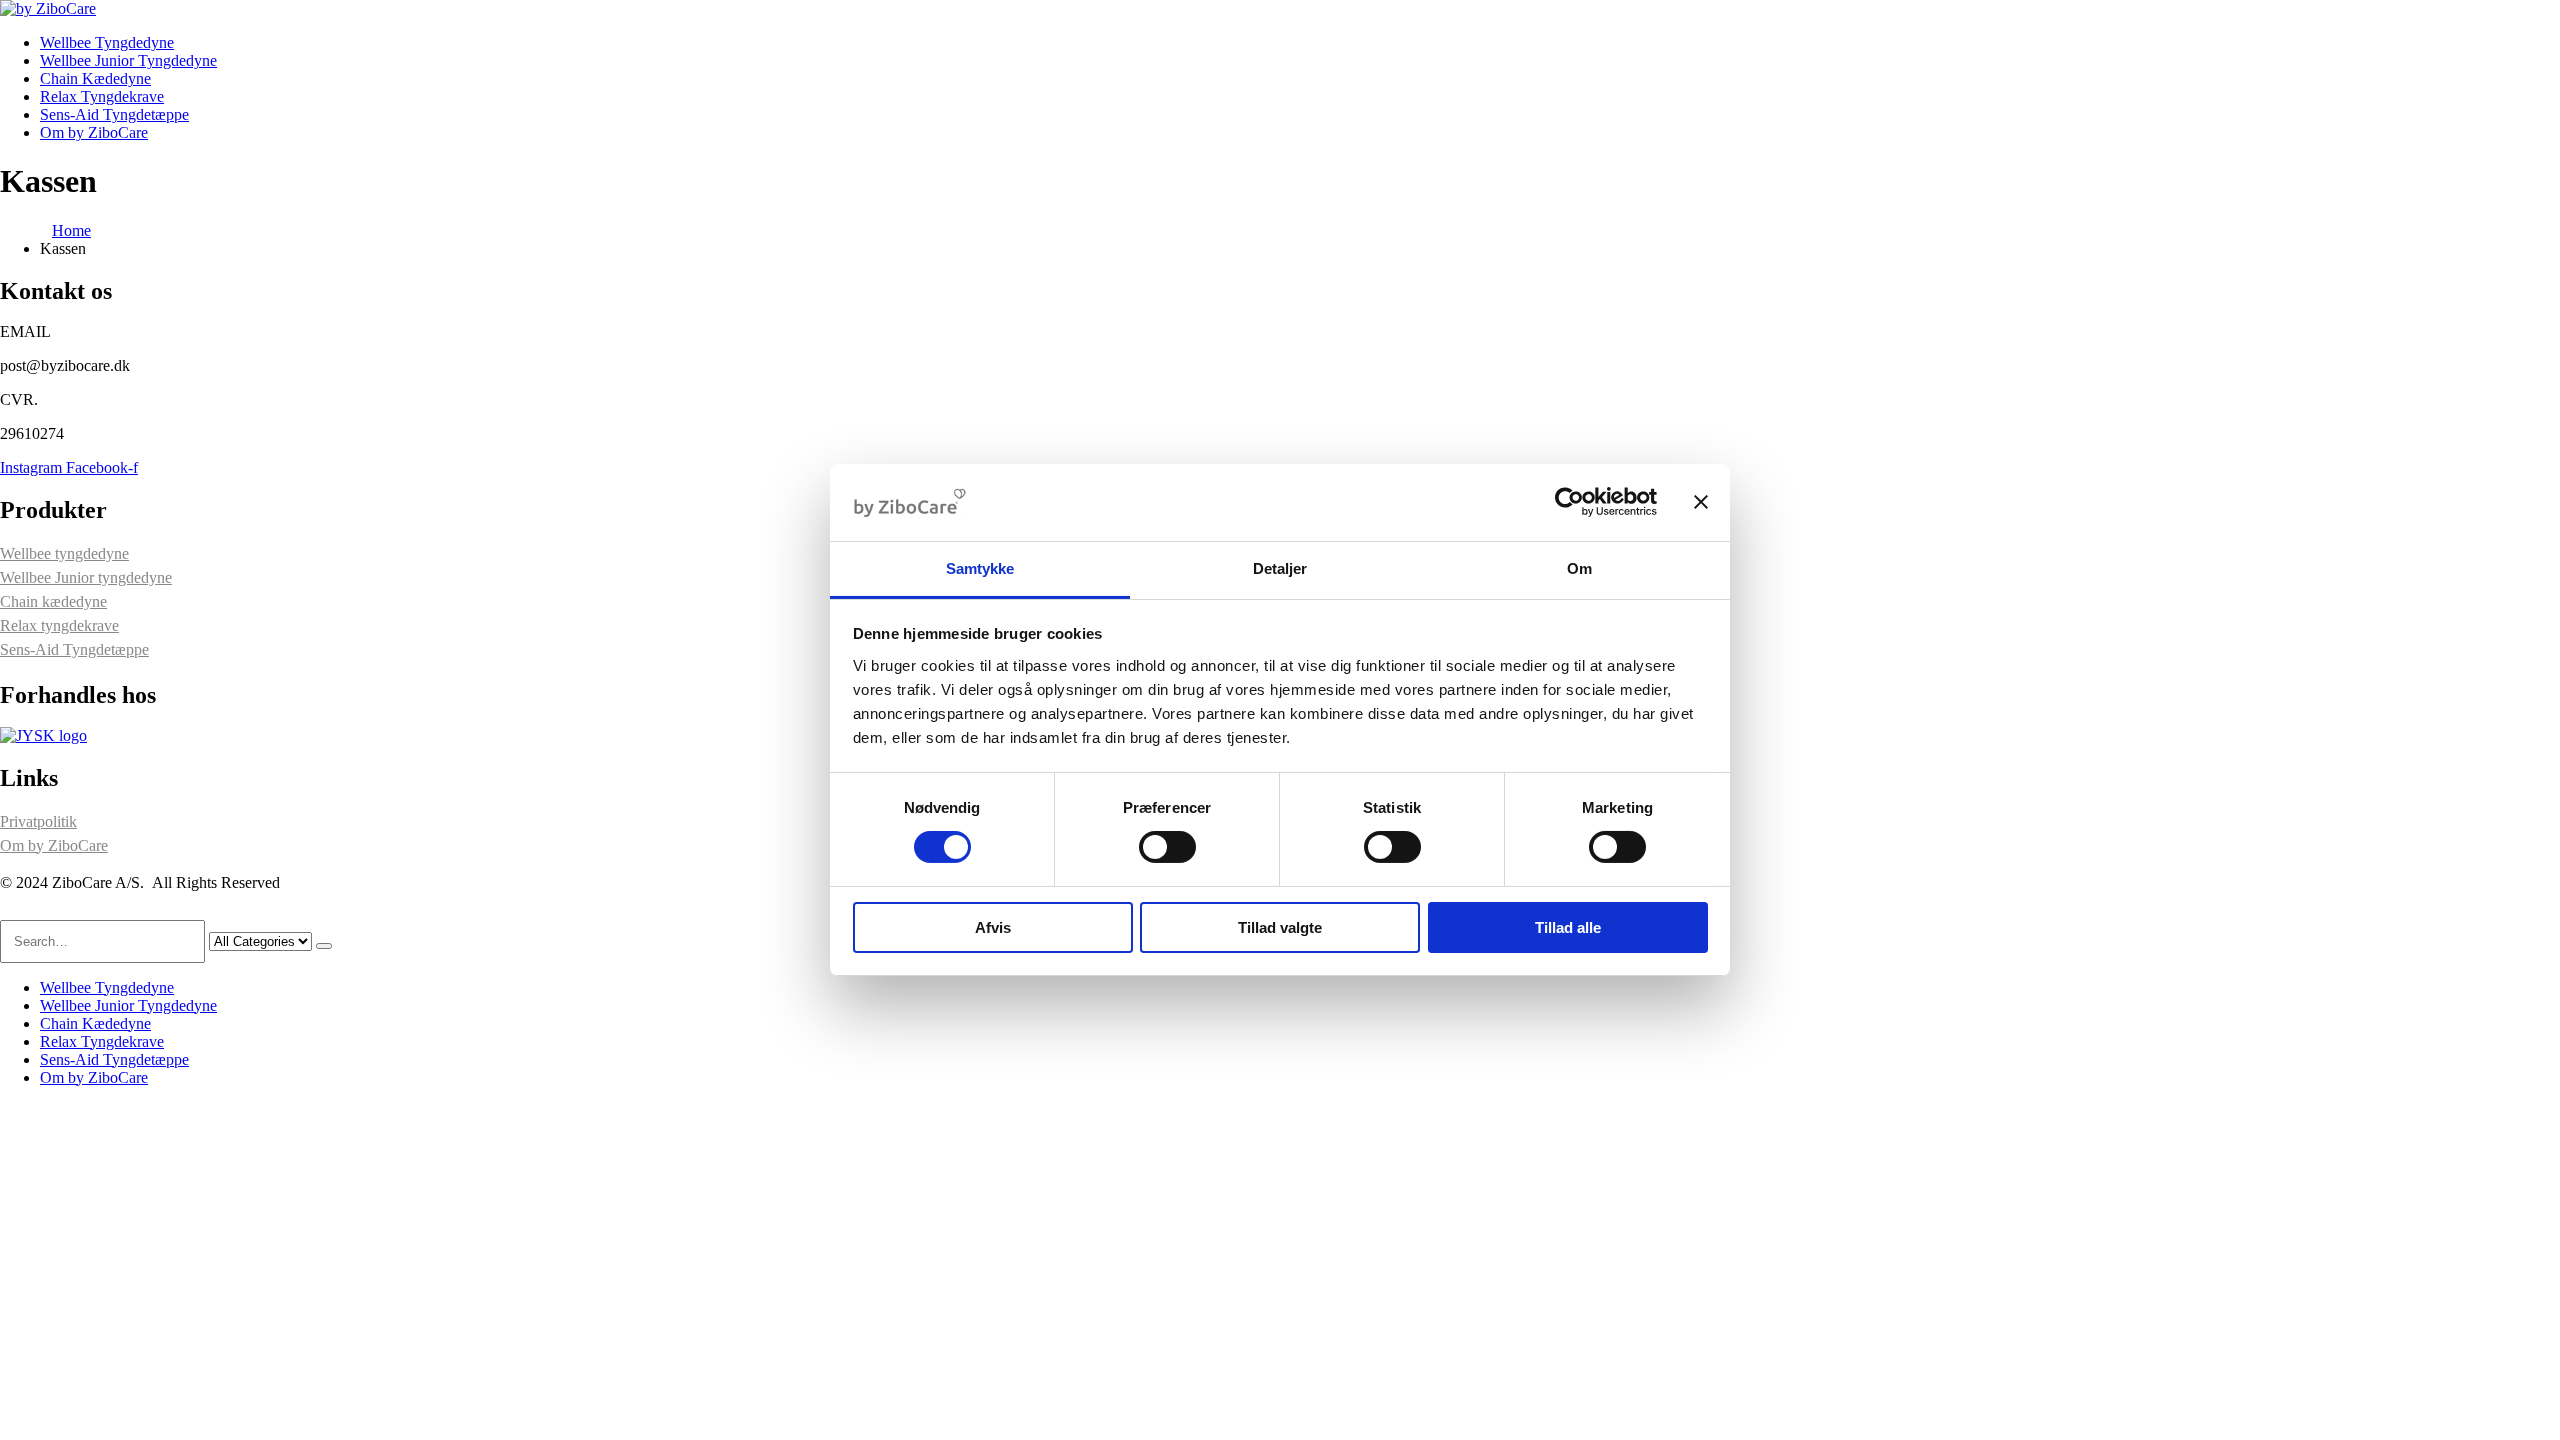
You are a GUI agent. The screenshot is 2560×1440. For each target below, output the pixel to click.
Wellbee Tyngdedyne (107, 42)
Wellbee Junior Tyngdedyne (128, 60)
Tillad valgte (1280, 927)
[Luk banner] (1701, 502)
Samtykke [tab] (980, 568)
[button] (12, 910)
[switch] (1167, 847)
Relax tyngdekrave (59, 625)
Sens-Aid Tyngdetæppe (114, 114)
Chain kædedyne (53, 601)
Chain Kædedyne (95, 78)
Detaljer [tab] (1280, 568)
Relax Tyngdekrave (102, 96)
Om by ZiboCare (94, 132)
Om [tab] (1579, 568)
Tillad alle (1568, 927)
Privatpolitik (38, 821)
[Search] (324, 946)
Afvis (993, 927)
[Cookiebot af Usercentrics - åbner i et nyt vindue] (1569, 502)
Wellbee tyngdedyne (64, 553)
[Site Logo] (48, 8)
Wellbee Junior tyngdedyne (86, 577)
